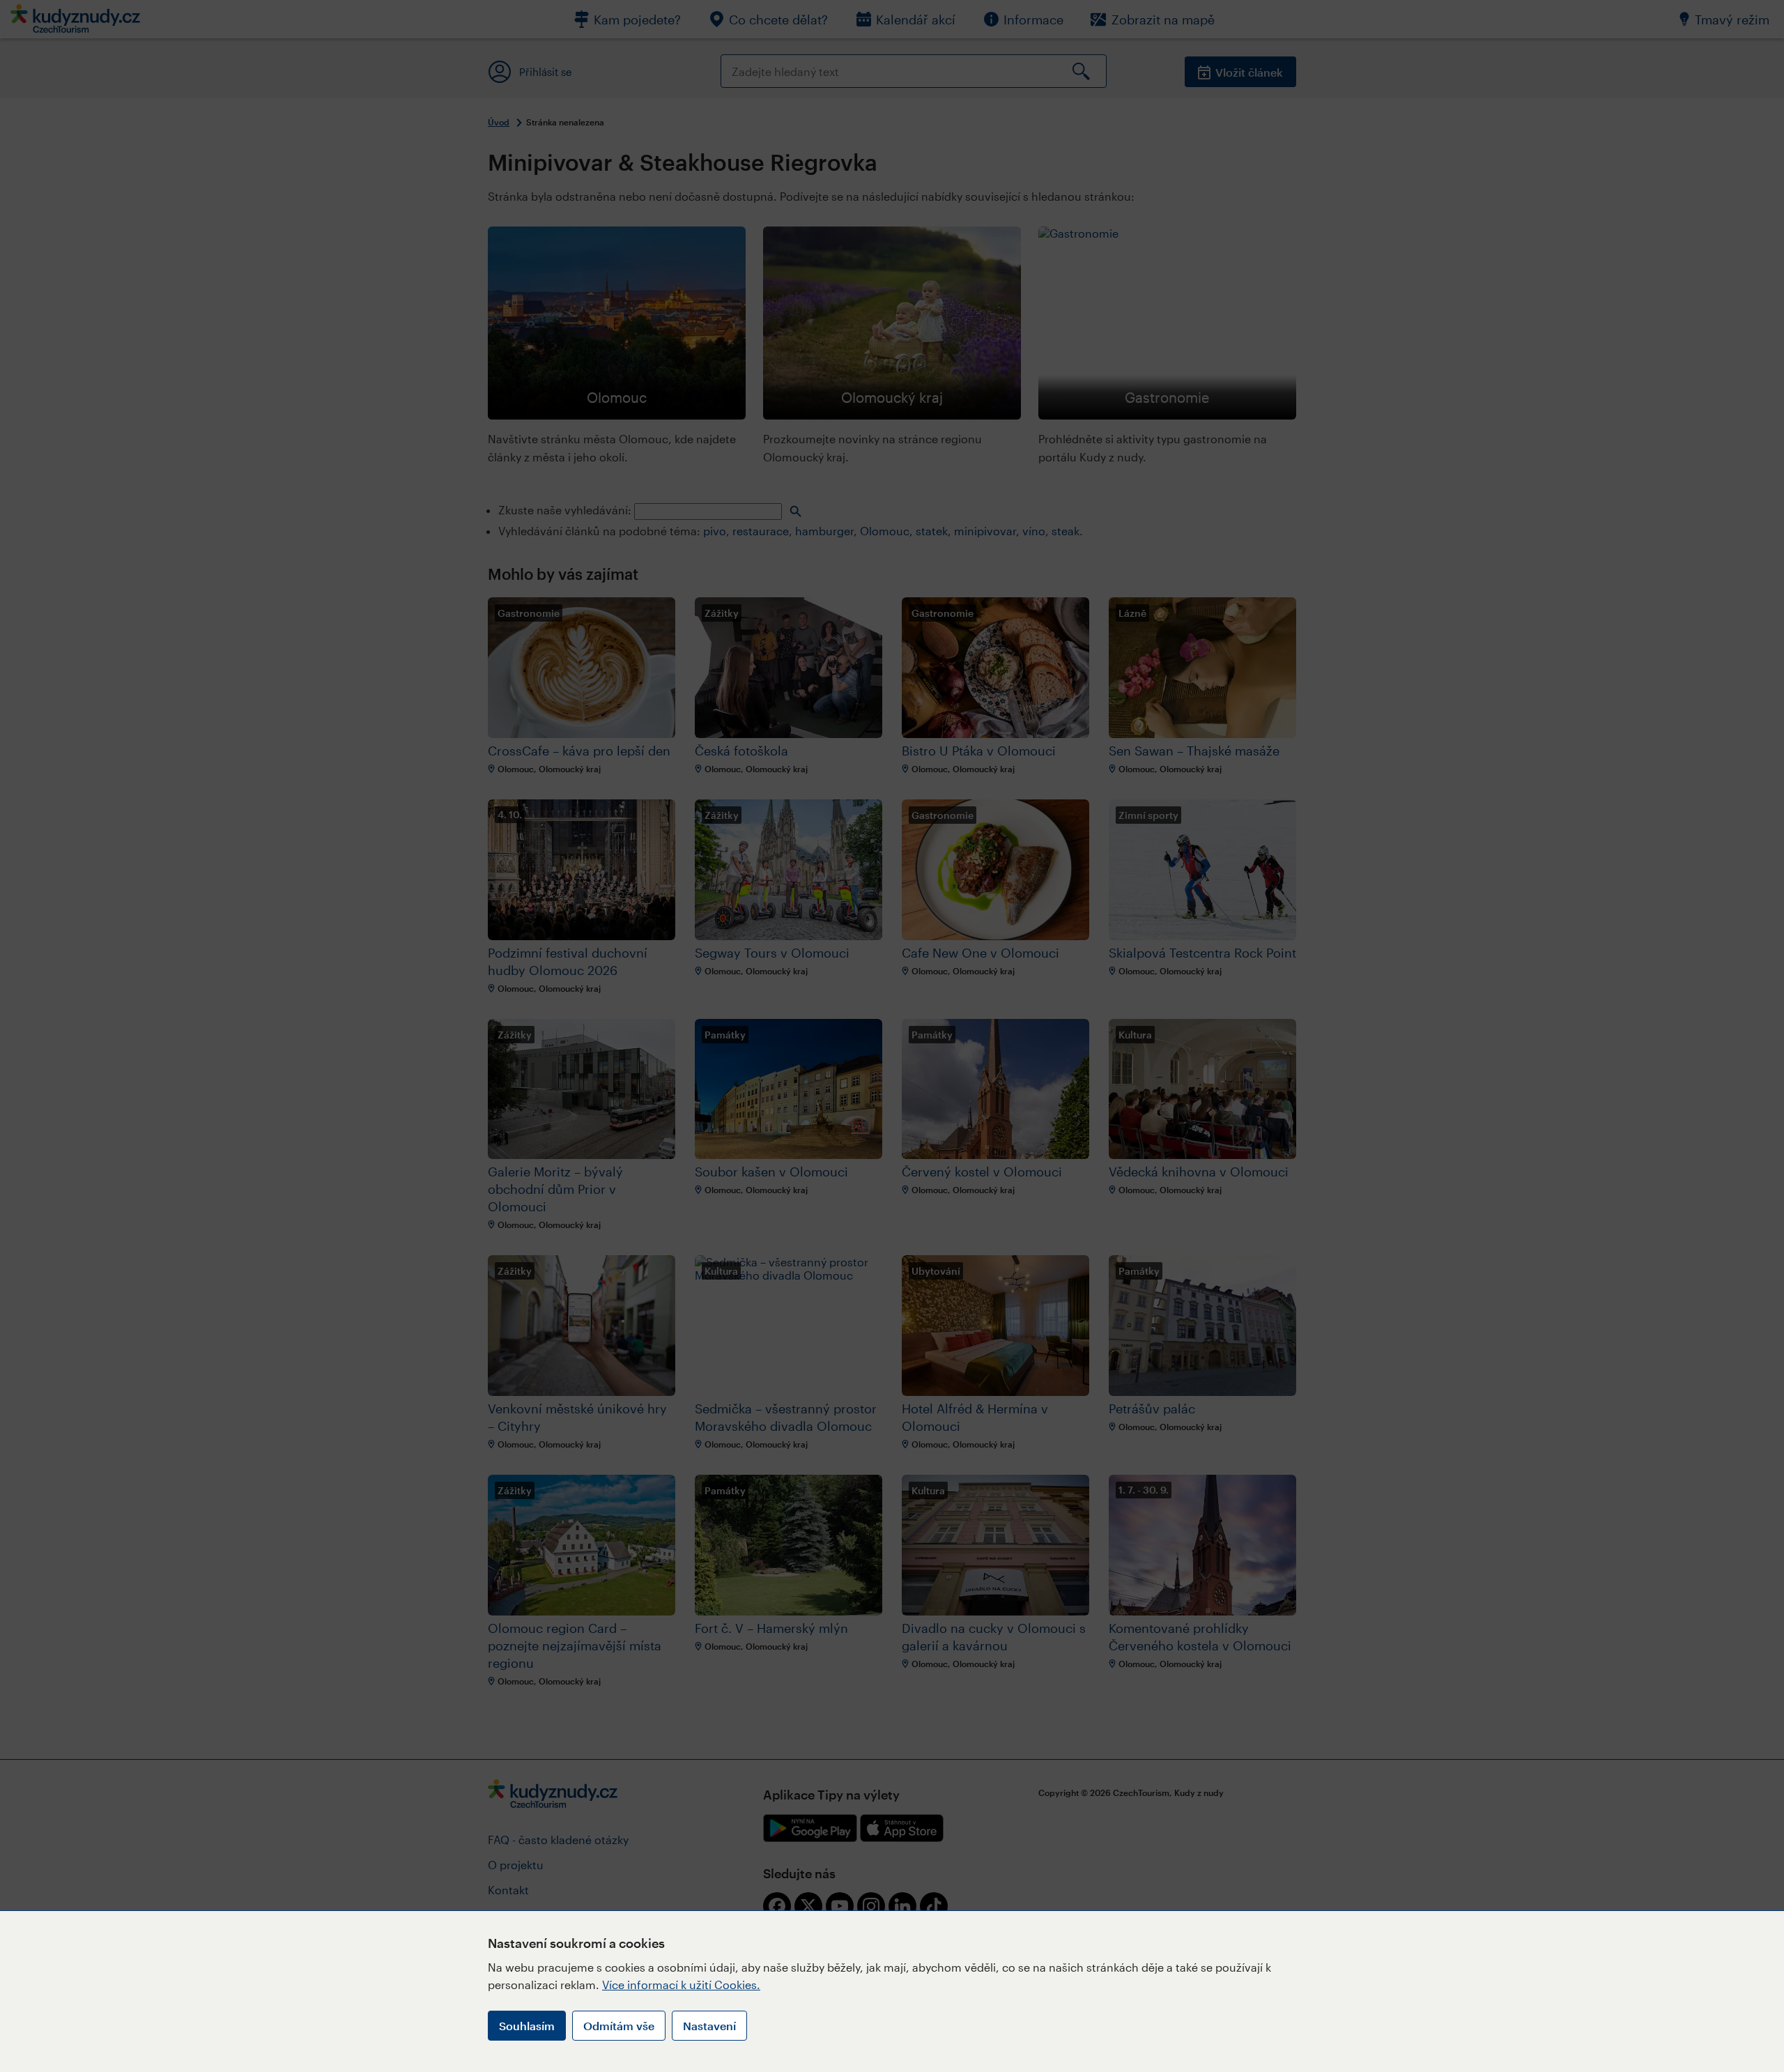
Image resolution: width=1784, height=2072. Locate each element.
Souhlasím (527, 2026)
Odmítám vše (619, 2026)
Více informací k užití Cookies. (681, 1985)
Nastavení (709, 2026)
